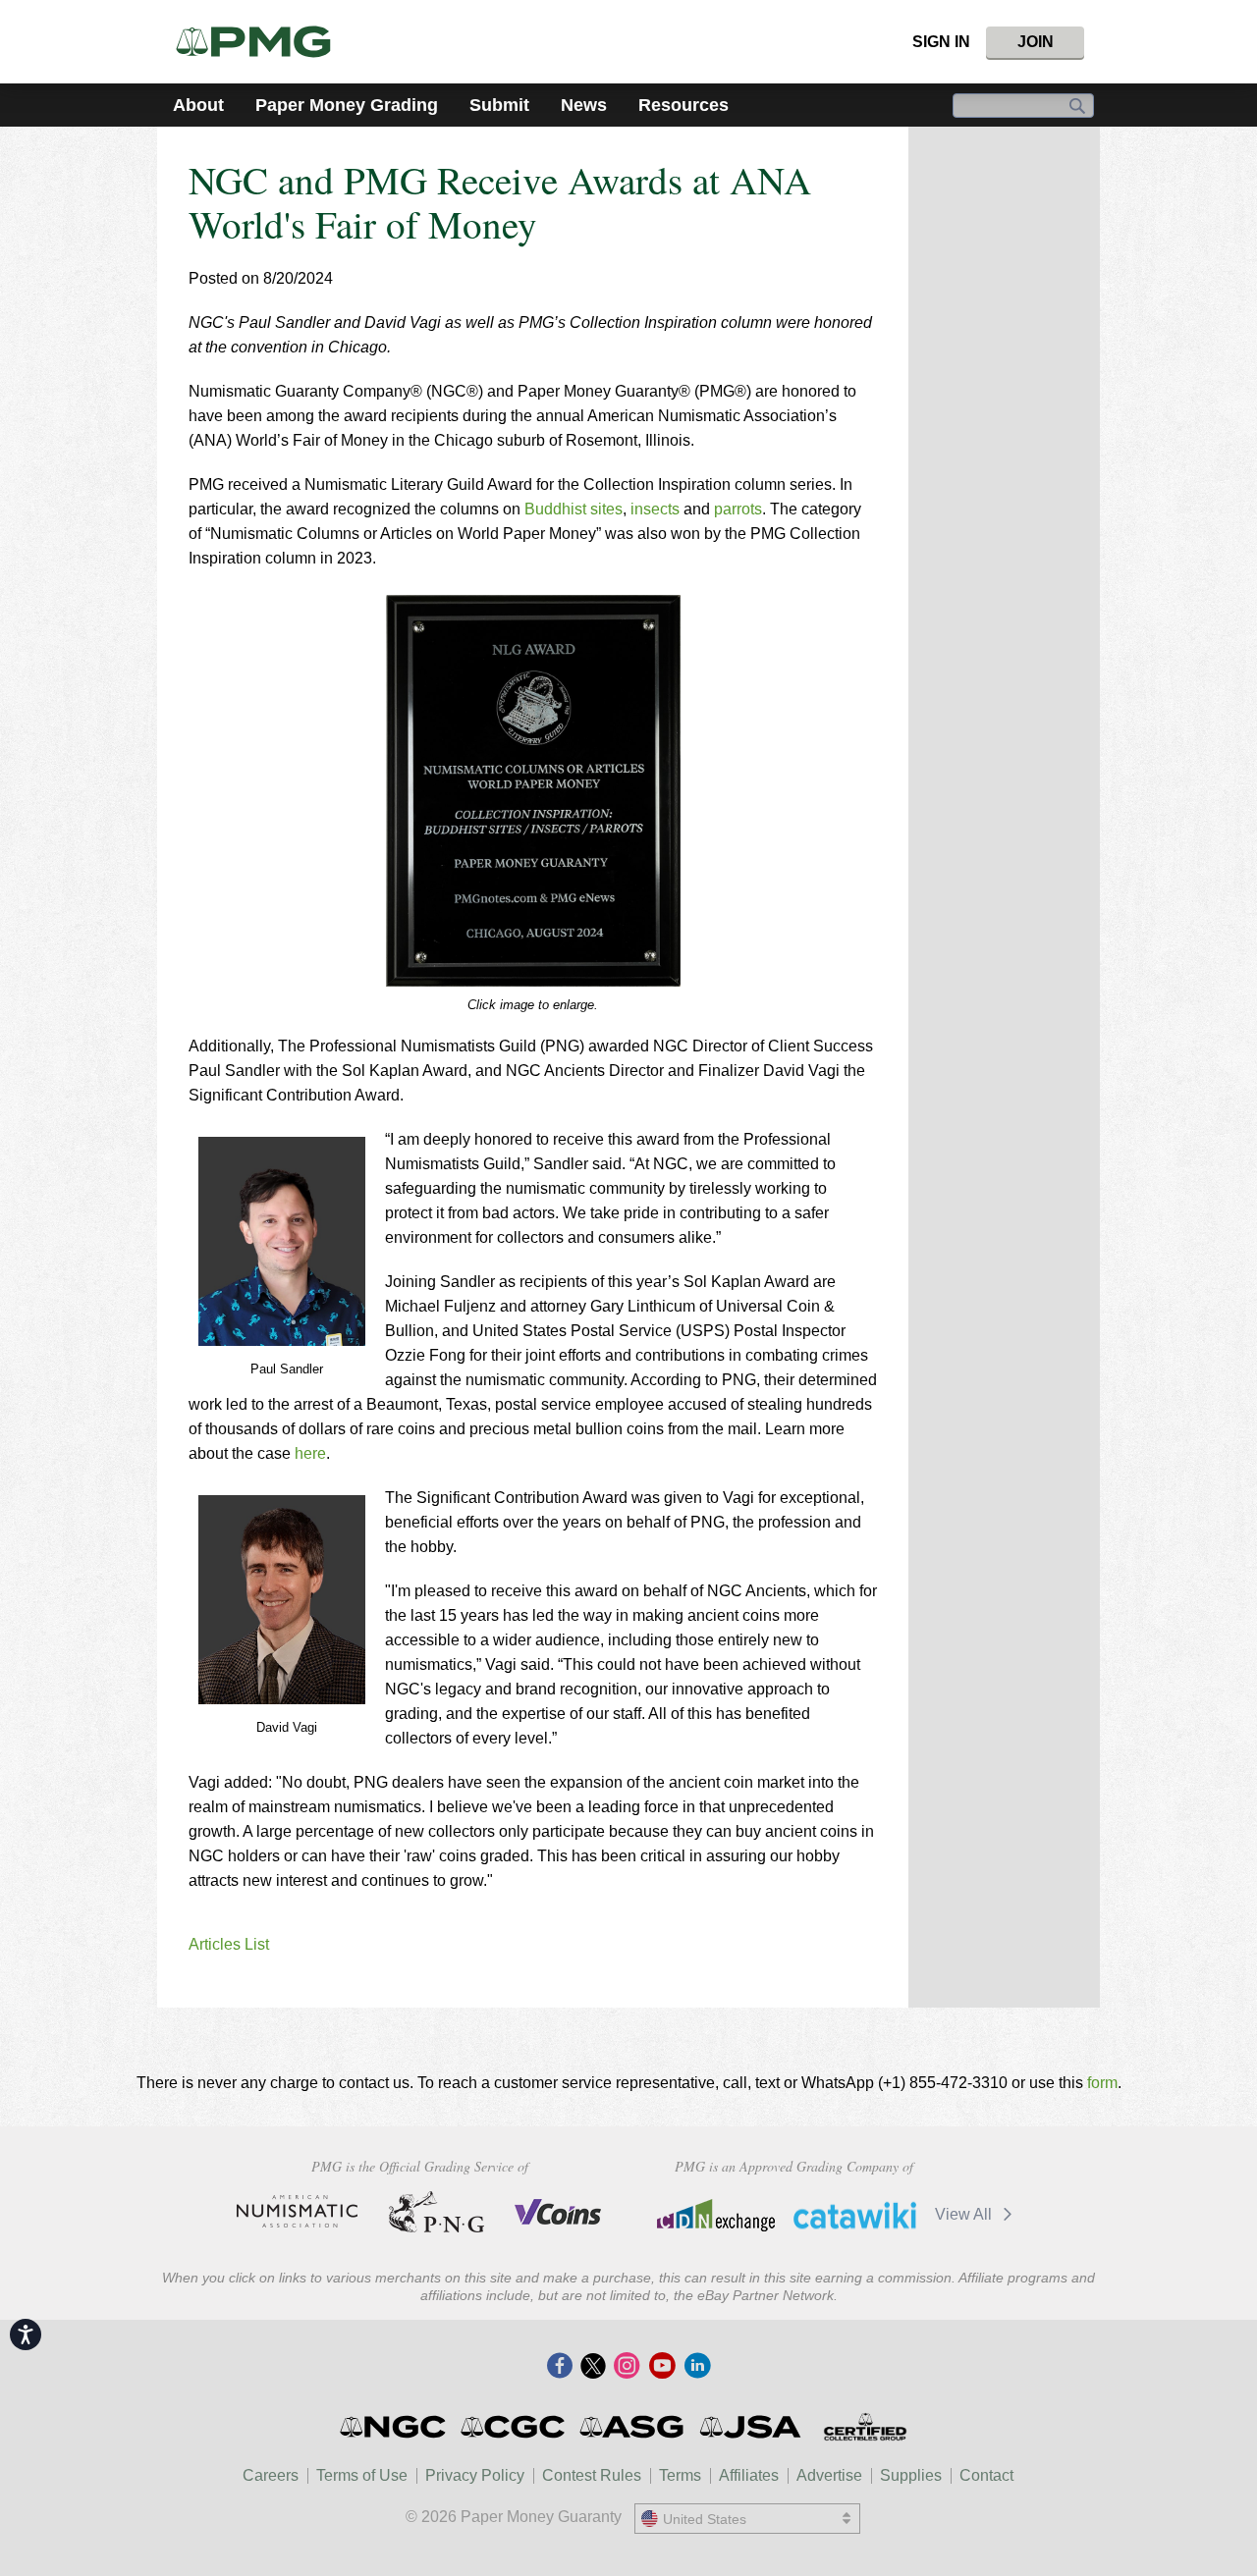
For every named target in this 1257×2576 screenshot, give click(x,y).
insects (655, 509)
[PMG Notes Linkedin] (697, 2367)
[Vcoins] (558, 2212)
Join (1036, 42)
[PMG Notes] (262, 42)
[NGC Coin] (394, 2427)
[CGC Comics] (514, 2427)
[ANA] (297, 2212)
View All (965, 2214)
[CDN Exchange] (715, 2215)
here (310, 1453)
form (1102, 2083)
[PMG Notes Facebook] (560, 2367)
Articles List (229, 1944)
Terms (680, 2475)
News (584, 105)
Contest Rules (592, 2475)
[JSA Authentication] (750, 2427)
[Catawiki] (855, 2215)
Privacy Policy (475, 2475)
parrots (738, 509)
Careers (271, 2475)
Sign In (941, 42)
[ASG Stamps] (633, 2427)
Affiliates (749, 2475)
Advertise (829, 2475)
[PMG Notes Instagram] (627, 2367)
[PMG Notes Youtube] (662, 2367)
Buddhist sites (574, 509)
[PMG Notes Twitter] (593, 2367)
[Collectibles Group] (865, 2427)
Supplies (911, 2475)
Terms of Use (362, 2475)
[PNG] (437, 2212)
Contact (986, 2475)
